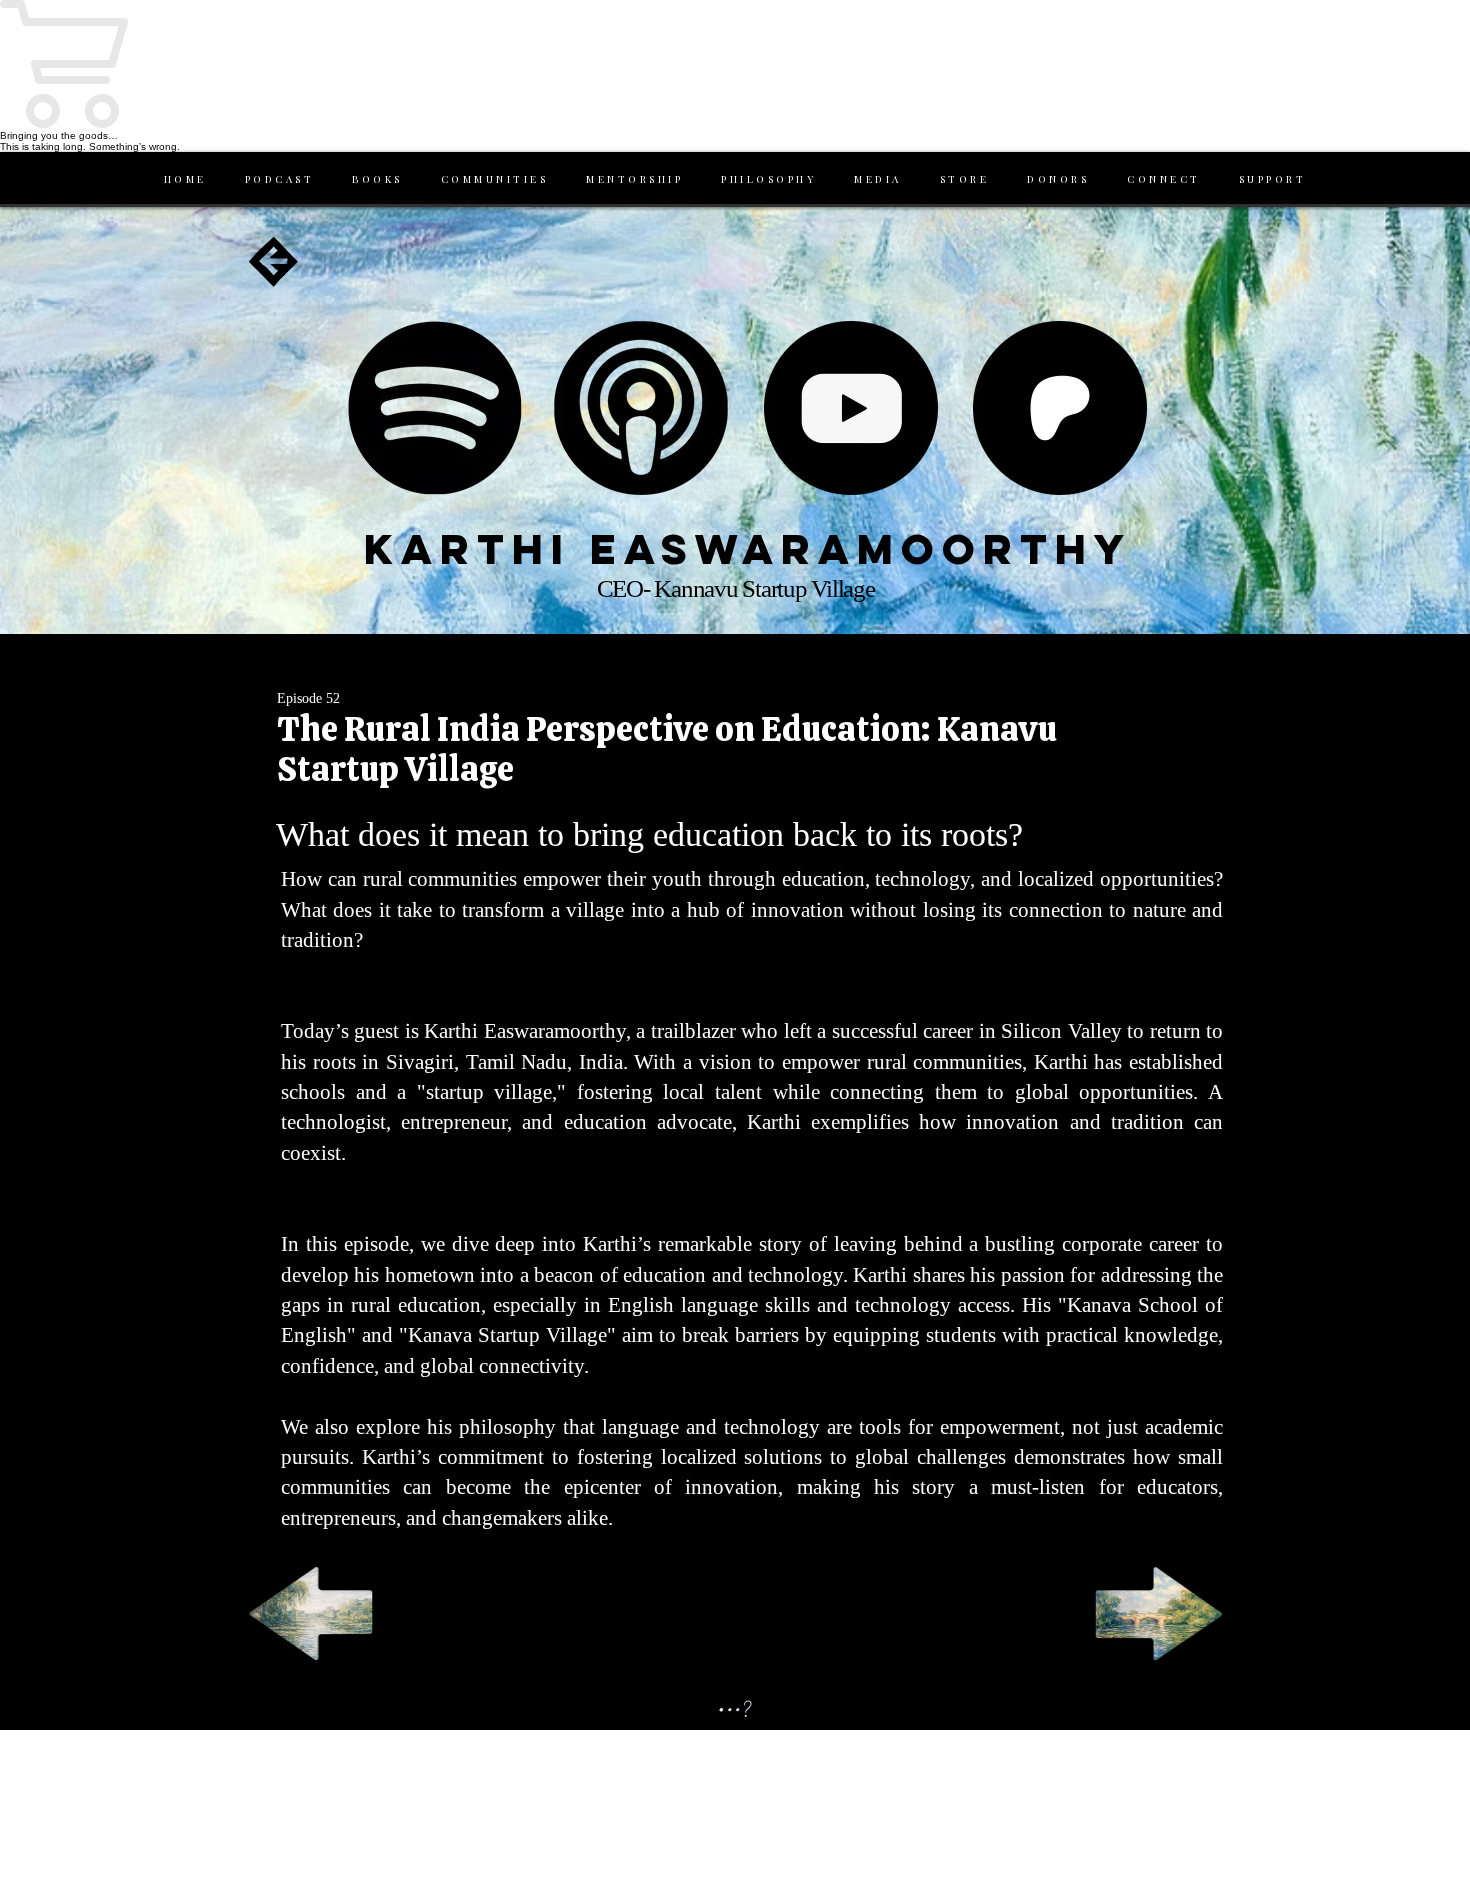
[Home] (274, 262)
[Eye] (434, 408)
